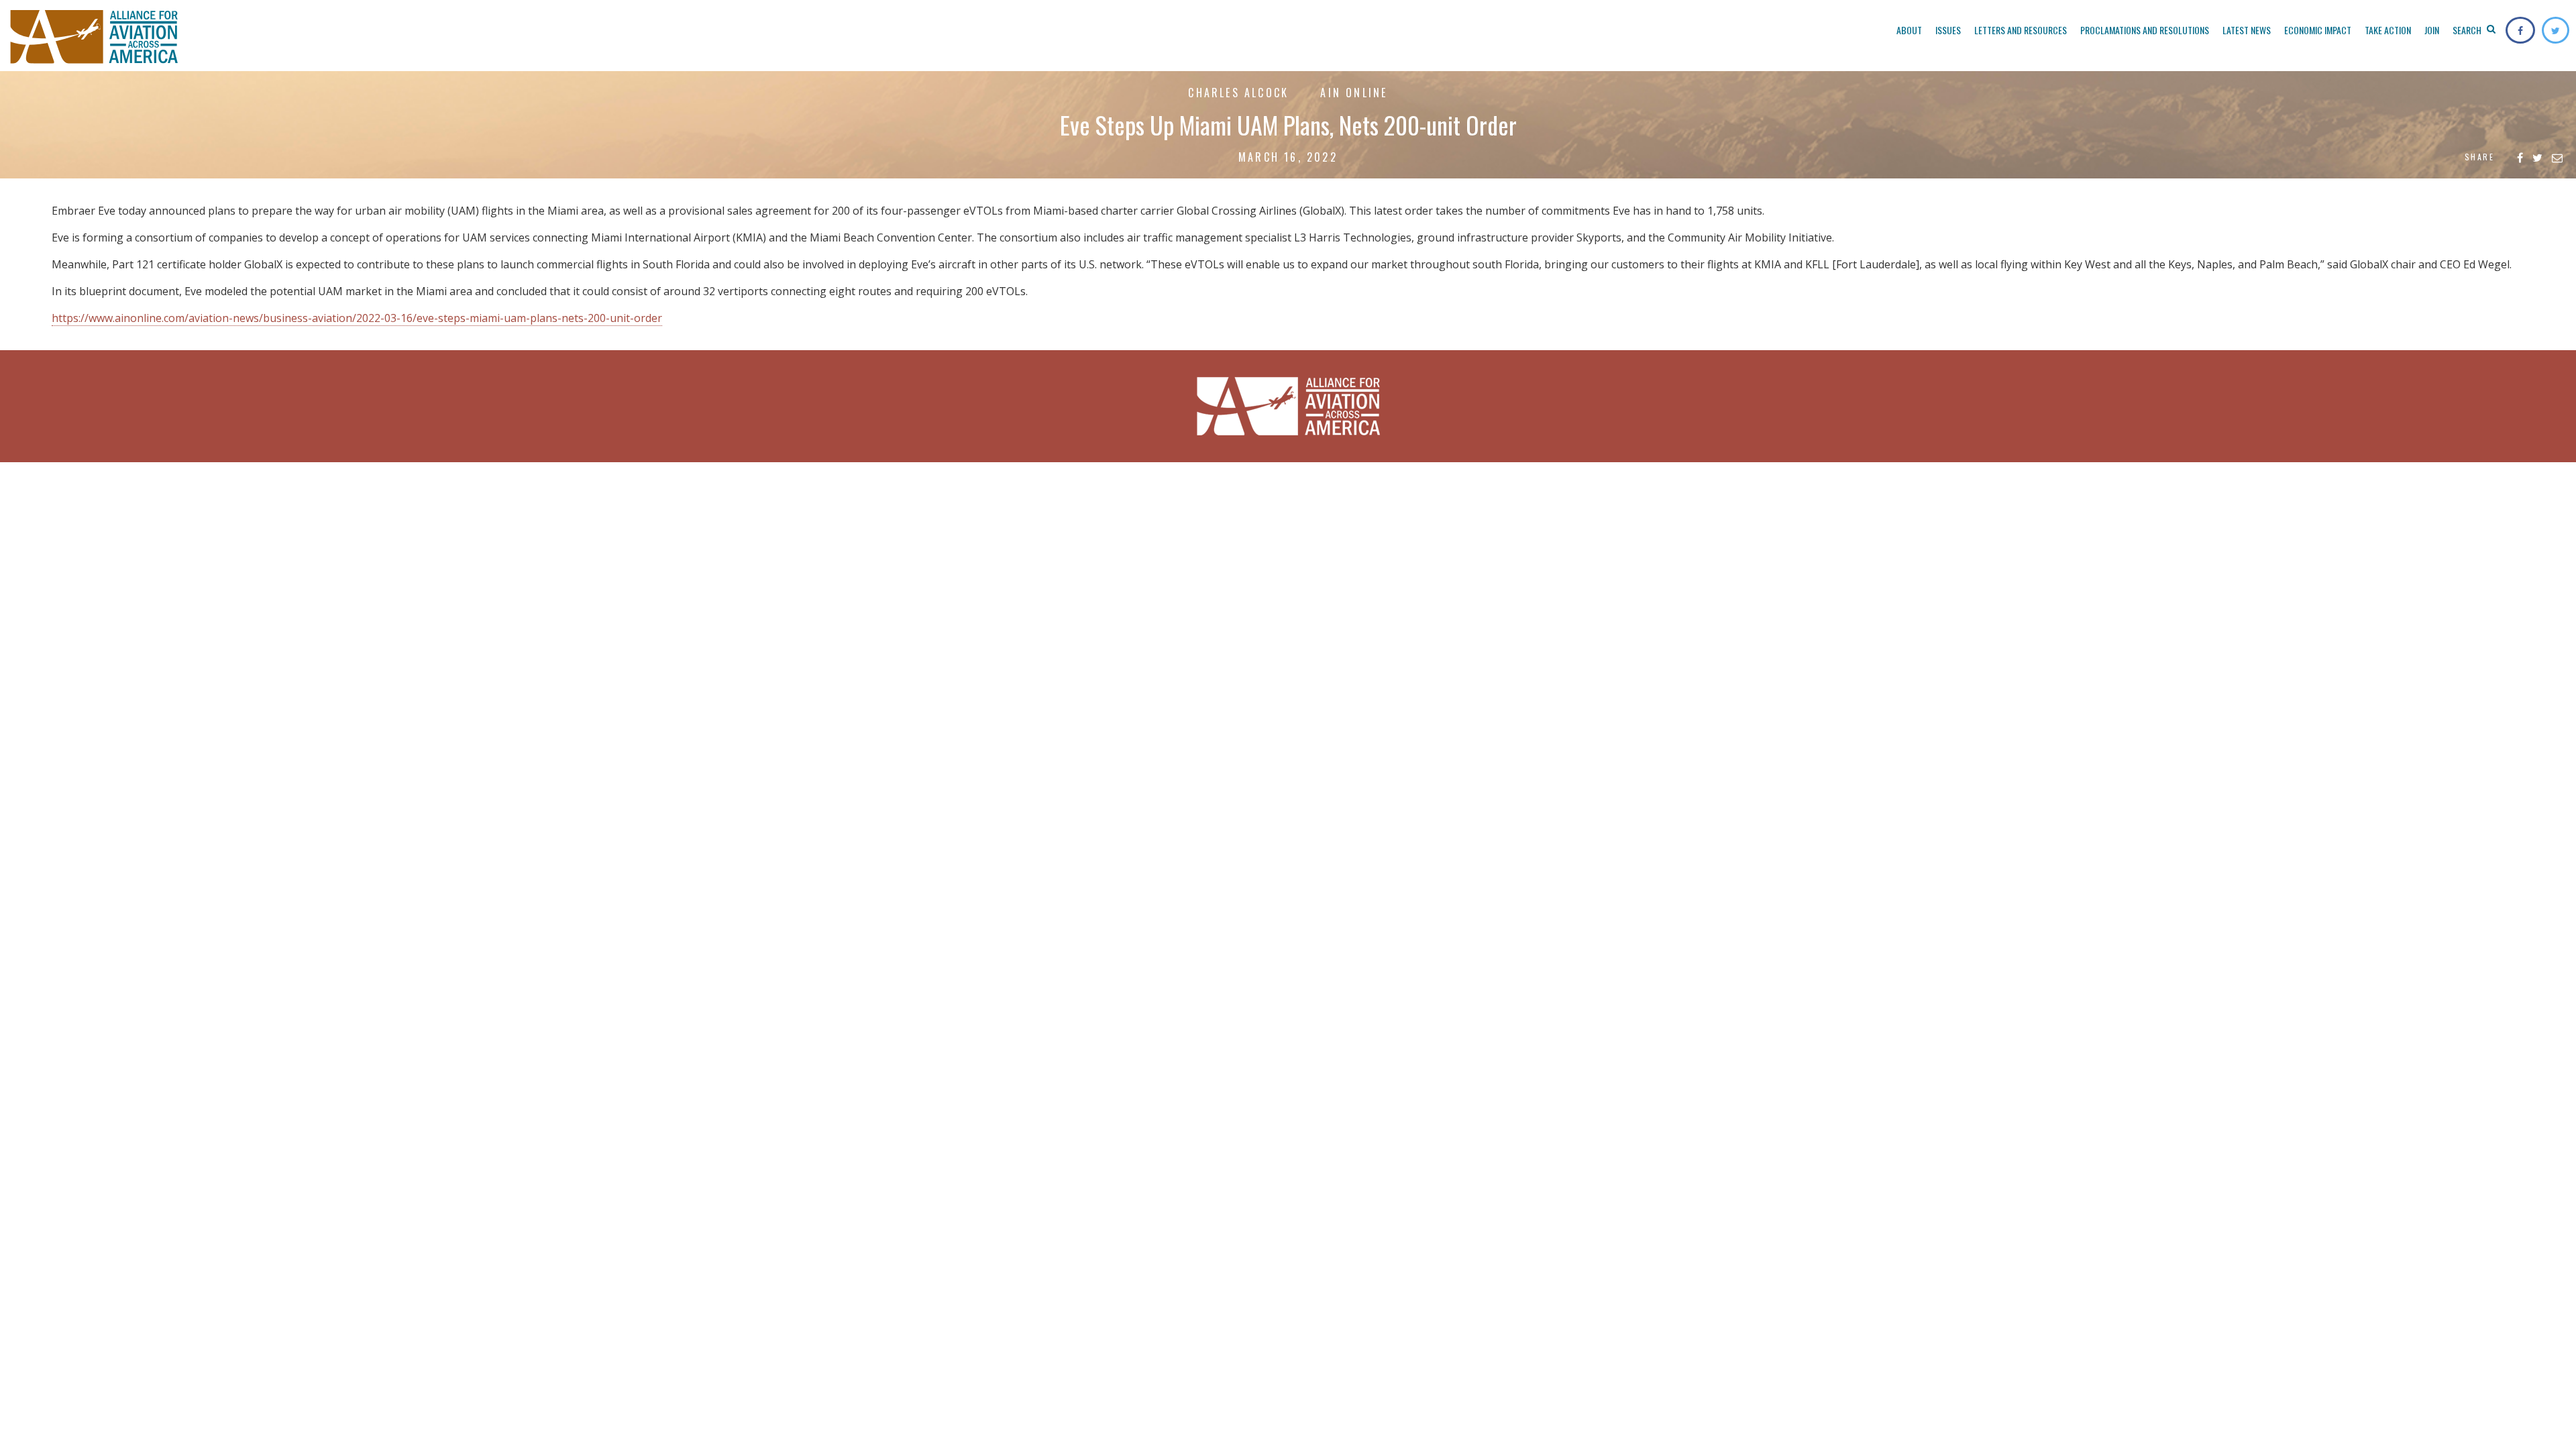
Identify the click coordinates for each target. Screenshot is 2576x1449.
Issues (1948, 30)
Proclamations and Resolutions (2145, 30)
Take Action (2388, 30)
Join (2432, 30)
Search (2468, 30)
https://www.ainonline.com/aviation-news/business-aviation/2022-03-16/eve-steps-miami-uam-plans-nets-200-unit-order (357, 318)
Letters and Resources (2021, 30)
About (1909, 30)
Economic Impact (2318, 30)
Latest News (2247, 30)
